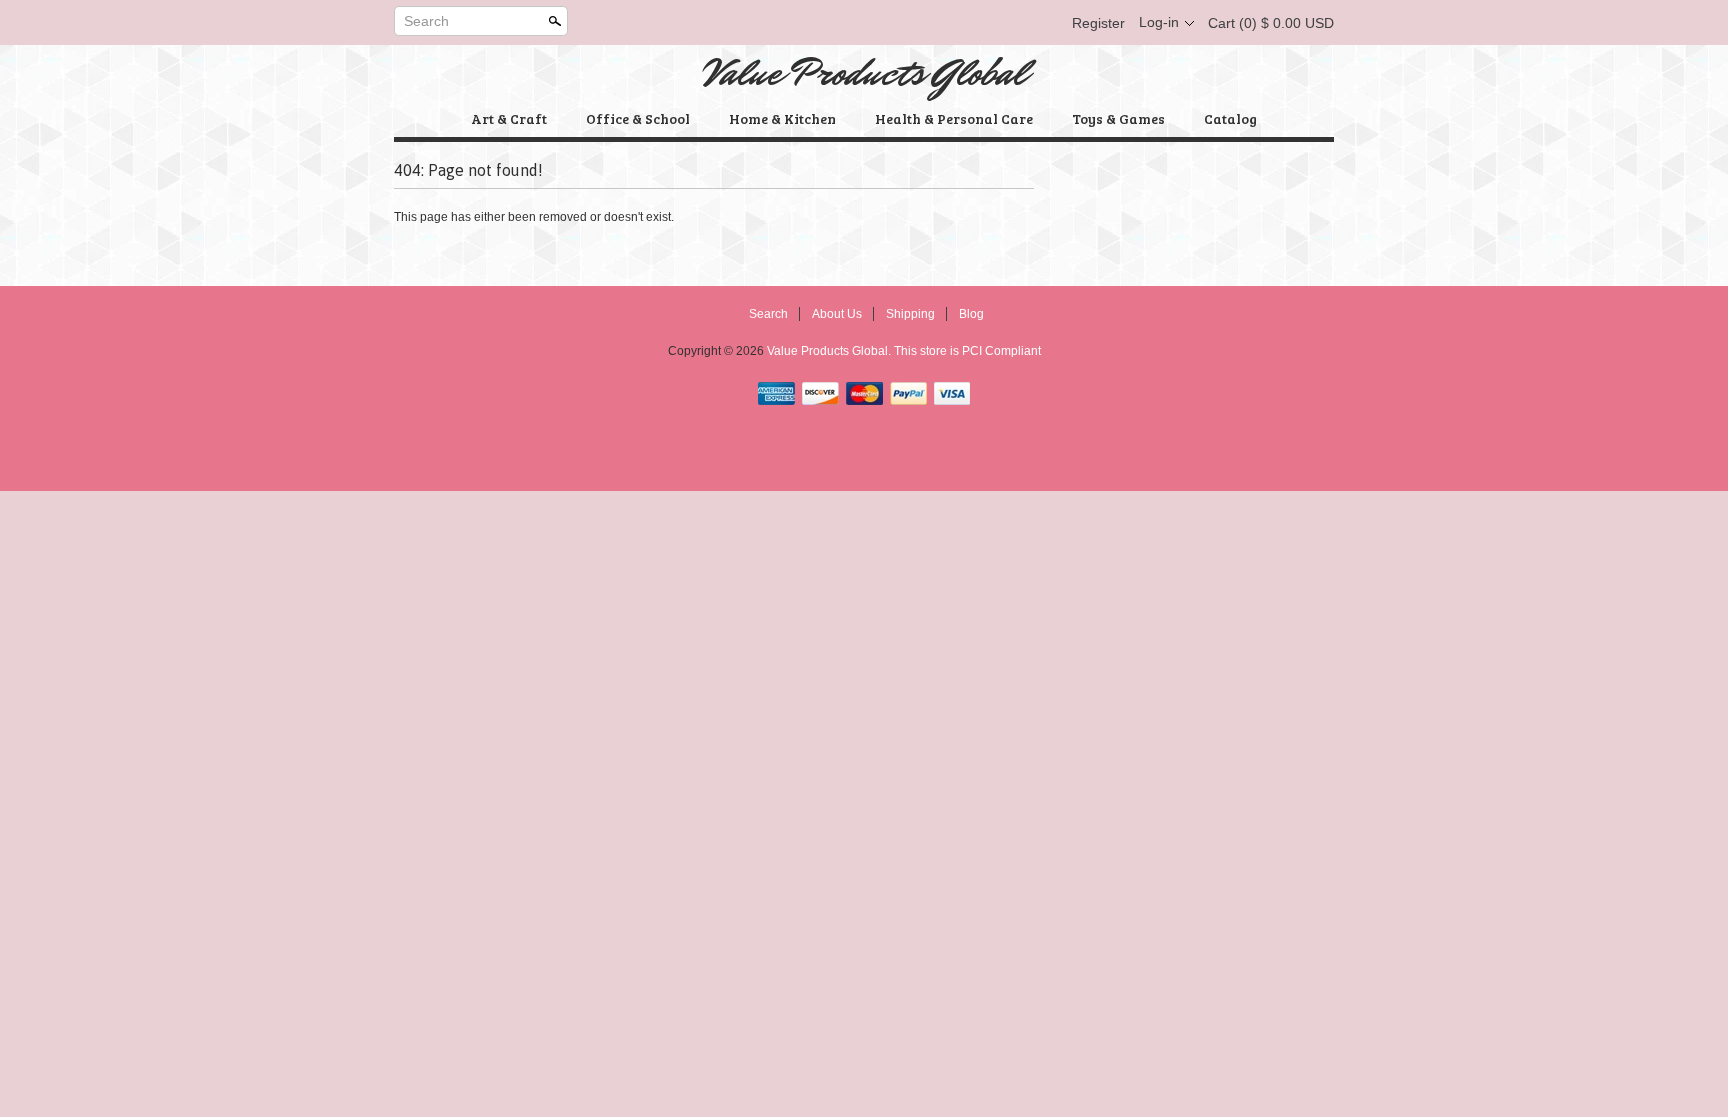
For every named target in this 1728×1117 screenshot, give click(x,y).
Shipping (910, 314)
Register (1098, 23)
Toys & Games (1118, 118)
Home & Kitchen (782, 118)
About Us (837, 314)
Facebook (940, 23)
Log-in (1159, 22)
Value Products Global (864, 73)
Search (426, 21)
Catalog (1230, 118)
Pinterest (1008, 23)
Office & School (638, 118)
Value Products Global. (830, 351)
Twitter (974, 23)
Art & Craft (509, 118)
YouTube (1042, 23)
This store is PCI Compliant (967, 351)
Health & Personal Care (954, 118)
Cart (1271, 23)
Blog (971, 314)
